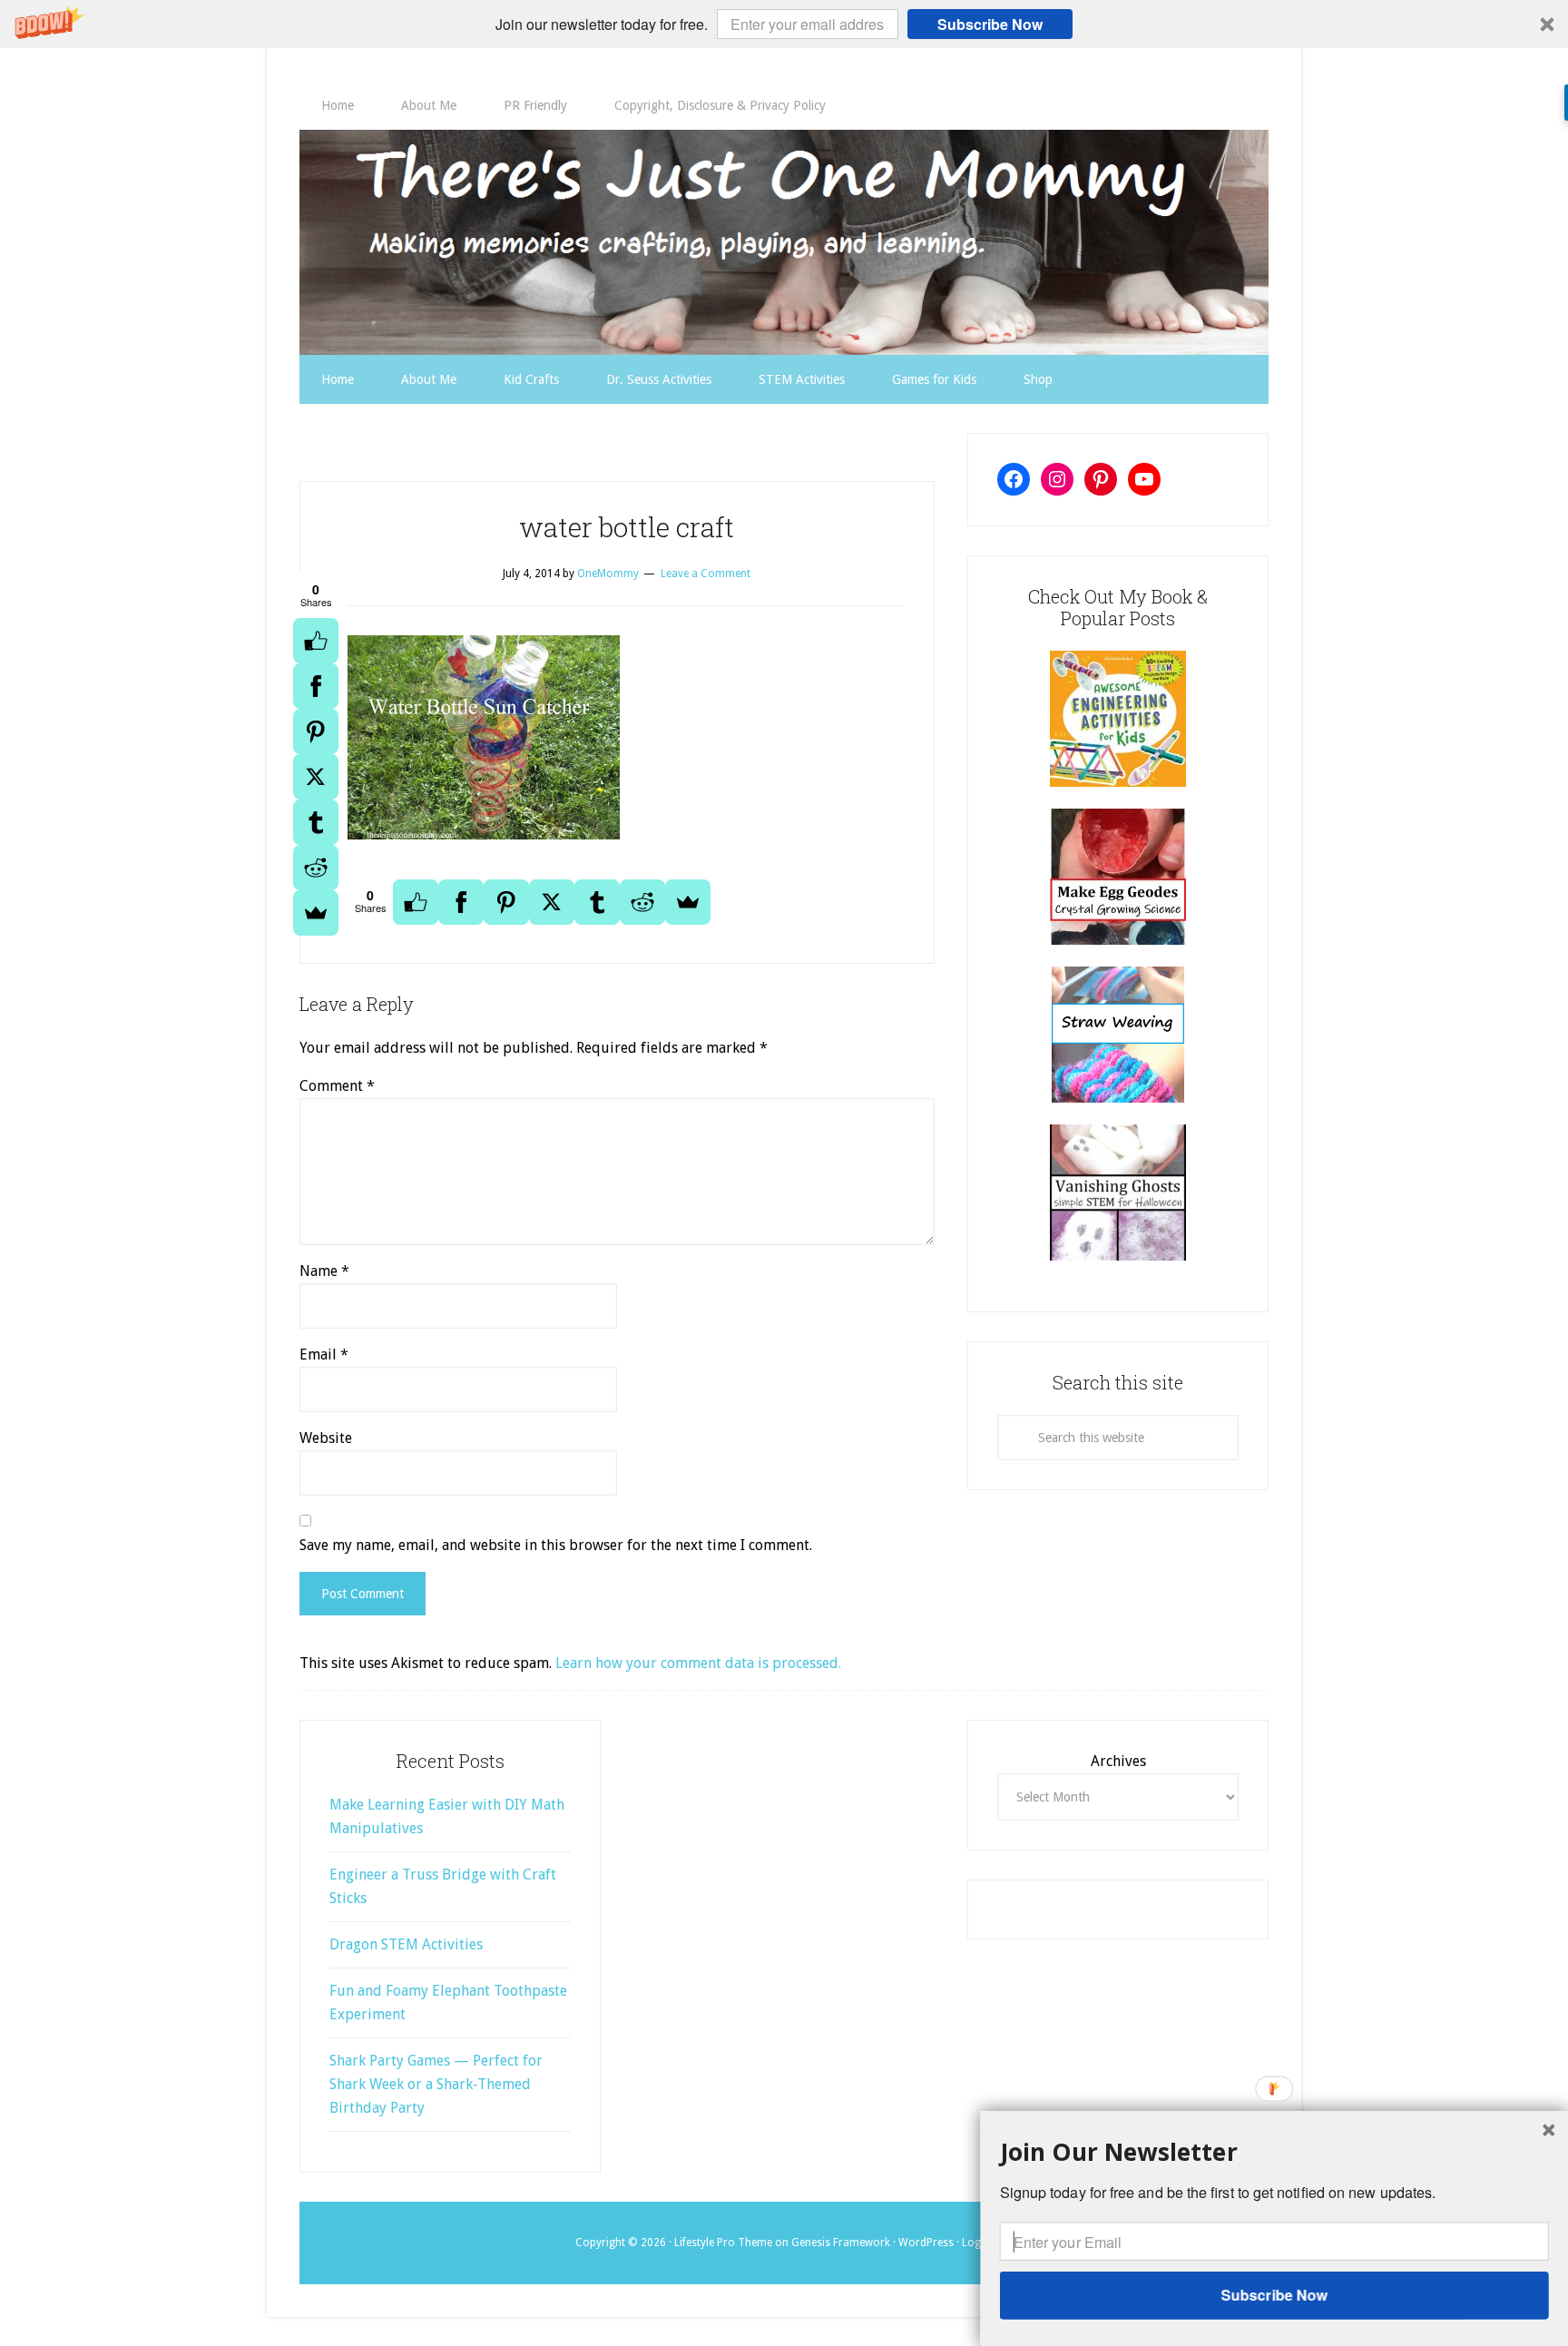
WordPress (926, 2243)
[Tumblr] (316, 822)
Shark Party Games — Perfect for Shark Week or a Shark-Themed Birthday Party (436, 2084)
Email (324, 1355)
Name (324, 1271)
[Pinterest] (316, 731)
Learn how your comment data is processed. (698, 1663)
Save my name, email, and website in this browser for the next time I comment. (556, 1545)
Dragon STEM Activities (406, 1944)
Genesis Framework (841, 2243)
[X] (316, 777)
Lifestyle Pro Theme (723, 2243)
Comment (337, 1086)
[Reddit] (316, 868)
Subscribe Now (990, 24)
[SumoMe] (316, 913)
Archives (1118, 1761)
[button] (784, 24)
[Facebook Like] (316, 641)
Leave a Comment (706, 574)
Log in (977, 2243)
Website (326, 1438)
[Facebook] (316, 686)
